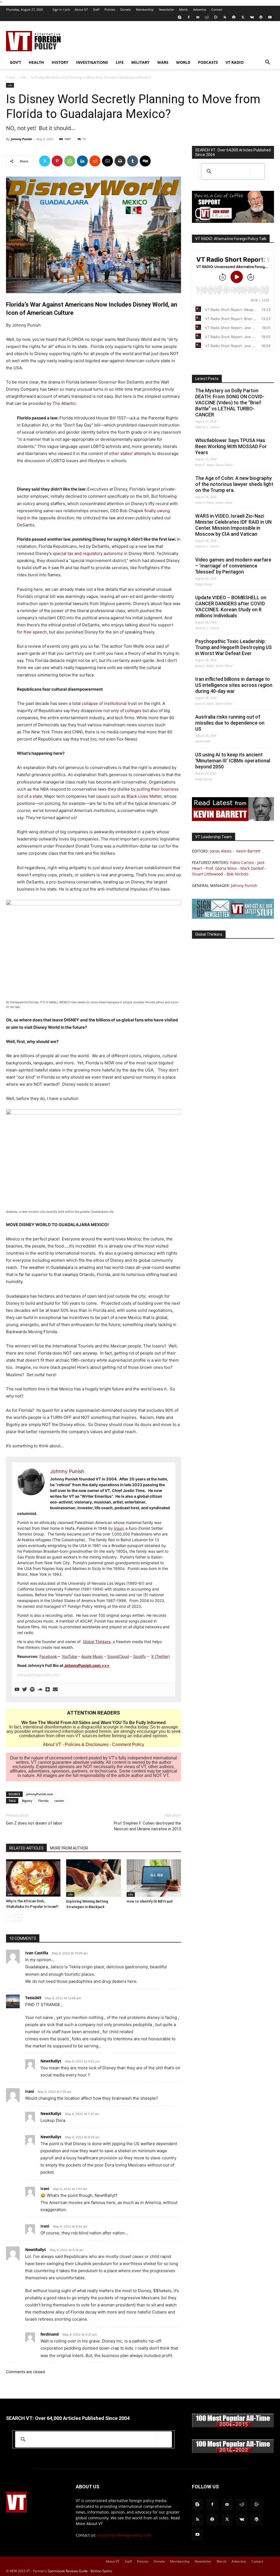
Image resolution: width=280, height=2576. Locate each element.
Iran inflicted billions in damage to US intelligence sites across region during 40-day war (234, 685)
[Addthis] (48, 1690)
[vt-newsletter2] (233, 917)
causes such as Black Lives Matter (129, 796)
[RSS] (225, 17)
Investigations (92, 62)
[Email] (107, 161)
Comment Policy (128, 1744)
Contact (217, 9)
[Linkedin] (82, 161)
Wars (163, 62)
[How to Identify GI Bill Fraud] (154, 1878)
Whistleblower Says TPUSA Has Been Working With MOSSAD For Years (231, 446)
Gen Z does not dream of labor (34, 1823)
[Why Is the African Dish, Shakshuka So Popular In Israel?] (33, 1878)
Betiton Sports (101, 2571)
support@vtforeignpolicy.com (124, 2535)
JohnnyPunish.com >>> (87, 1665)
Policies (110, 9)
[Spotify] (234, 17)
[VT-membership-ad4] (233, 221)
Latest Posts (207, 379)
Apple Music (92, 1656)
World (183, 62)
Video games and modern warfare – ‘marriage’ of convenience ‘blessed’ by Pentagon (233, 566)
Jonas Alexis (221, 851)
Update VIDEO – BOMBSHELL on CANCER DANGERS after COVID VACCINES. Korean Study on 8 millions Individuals (231, 606)
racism (59, 1801)
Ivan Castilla (37, 1953)
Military (140, 62)
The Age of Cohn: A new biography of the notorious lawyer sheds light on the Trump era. (234, 484)
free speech (35, 632)
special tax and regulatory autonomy (88, 553)
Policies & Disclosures (87, 1744)
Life (120, 62)
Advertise (200, 9)
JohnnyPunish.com (40, 1794)
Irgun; (119, 1528)
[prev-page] (9, 1918)
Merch (183, 9)
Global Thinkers (97, 1642)
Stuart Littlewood (208, 874)
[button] (267, 63)
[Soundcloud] (40, 1690)
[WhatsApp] (70, 161)
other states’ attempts (130, 453)
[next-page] (18, 1918)
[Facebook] (189, 17)
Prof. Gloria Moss (221, 868)
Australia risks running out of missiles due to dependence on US (230, 723)
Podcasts (208, 62)
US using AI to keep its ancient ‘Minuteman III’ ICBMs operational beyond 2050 (233, 761)
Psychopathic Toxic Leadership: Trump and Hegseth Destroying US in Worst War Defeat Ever (234, 647)
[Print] (120, 161)
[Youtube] (270, 17)
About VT (81, 9)
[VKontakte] (252, 17)
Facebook (48, 1656)
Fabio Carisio (242, 862)
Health (36, 62)
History (60, 62)
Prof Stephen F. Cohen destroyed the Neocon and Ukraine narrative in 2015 (147, 1826)
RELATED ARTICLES (26, 1848)
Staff (96, 9)
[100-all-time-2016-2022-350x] (233, 2452)
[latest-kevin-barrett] (233, 819)
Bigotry (27, 1801)
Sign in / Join (61, 9)
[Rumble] (216, 17)
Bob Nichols (238, 874)
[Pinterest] (57, 161)
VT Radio (235, 62)
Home (11, 77)
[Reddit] (207, 17)
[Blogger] (180, 17)
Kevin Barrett (248, 851)
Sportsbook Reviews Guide (68, 2571)
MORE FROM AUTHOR (69, 1848)
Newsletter (166, 9)
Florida (43, 1801)
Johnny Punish (21, 139)
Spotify (140, 1656)
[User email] (55, 1690)
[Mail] (198, 17)
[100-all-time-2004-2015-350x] (233, 2426)
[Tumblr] (133, 161)
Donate (126, 9)
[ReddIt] (95, 161)
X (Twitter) (161, 1656)
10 (84, 139)
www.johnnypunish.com (38, 1675)
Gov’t (15, 62)
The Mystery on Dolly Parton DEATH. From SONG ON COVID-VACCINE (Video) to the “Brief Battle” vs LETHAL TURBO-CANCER (230, 403)
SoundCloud (118, 1656)
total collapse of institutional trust (104, 703)
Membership (145, 9)
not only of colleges (122, 711)
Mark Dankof (252, 868)
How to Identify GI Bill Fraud (150, 1901)
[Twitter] (243, 17)
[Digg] (145, 161)
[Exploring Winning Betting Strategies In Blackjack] (93, 1878)
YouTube (69, 1656)
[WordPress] (261, 17)
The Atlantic (64, 403)
